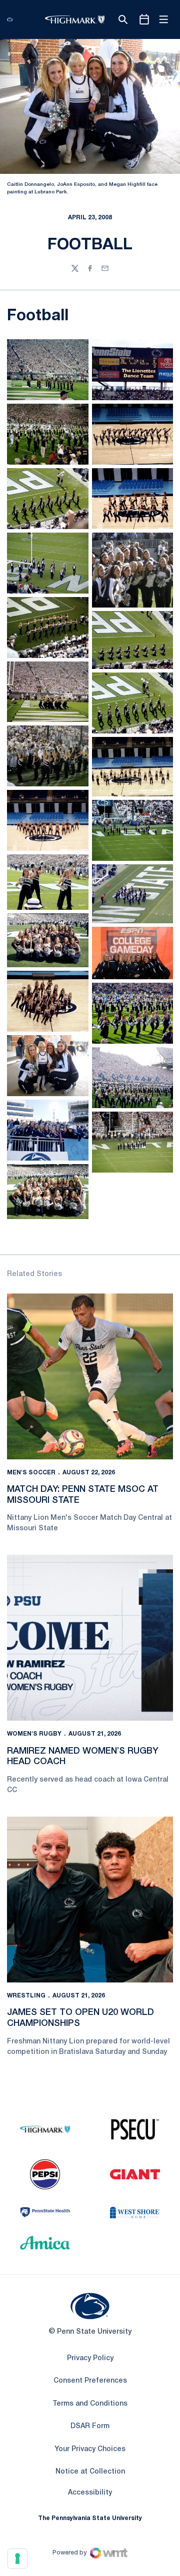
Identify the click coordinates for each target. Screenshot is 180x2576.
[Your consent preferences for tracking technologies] (17, 2559)
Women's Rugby (34, 1734)
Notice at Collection (90, 2472)
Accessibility (90, 2493)
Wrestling (26, 1996)
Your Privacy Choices (90, 2449)
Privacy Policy (90, 2358)
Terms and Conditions (90, 2404)
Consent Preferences (90, 2381)
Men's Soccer (31, 1473)
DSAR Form (90, 2426)
